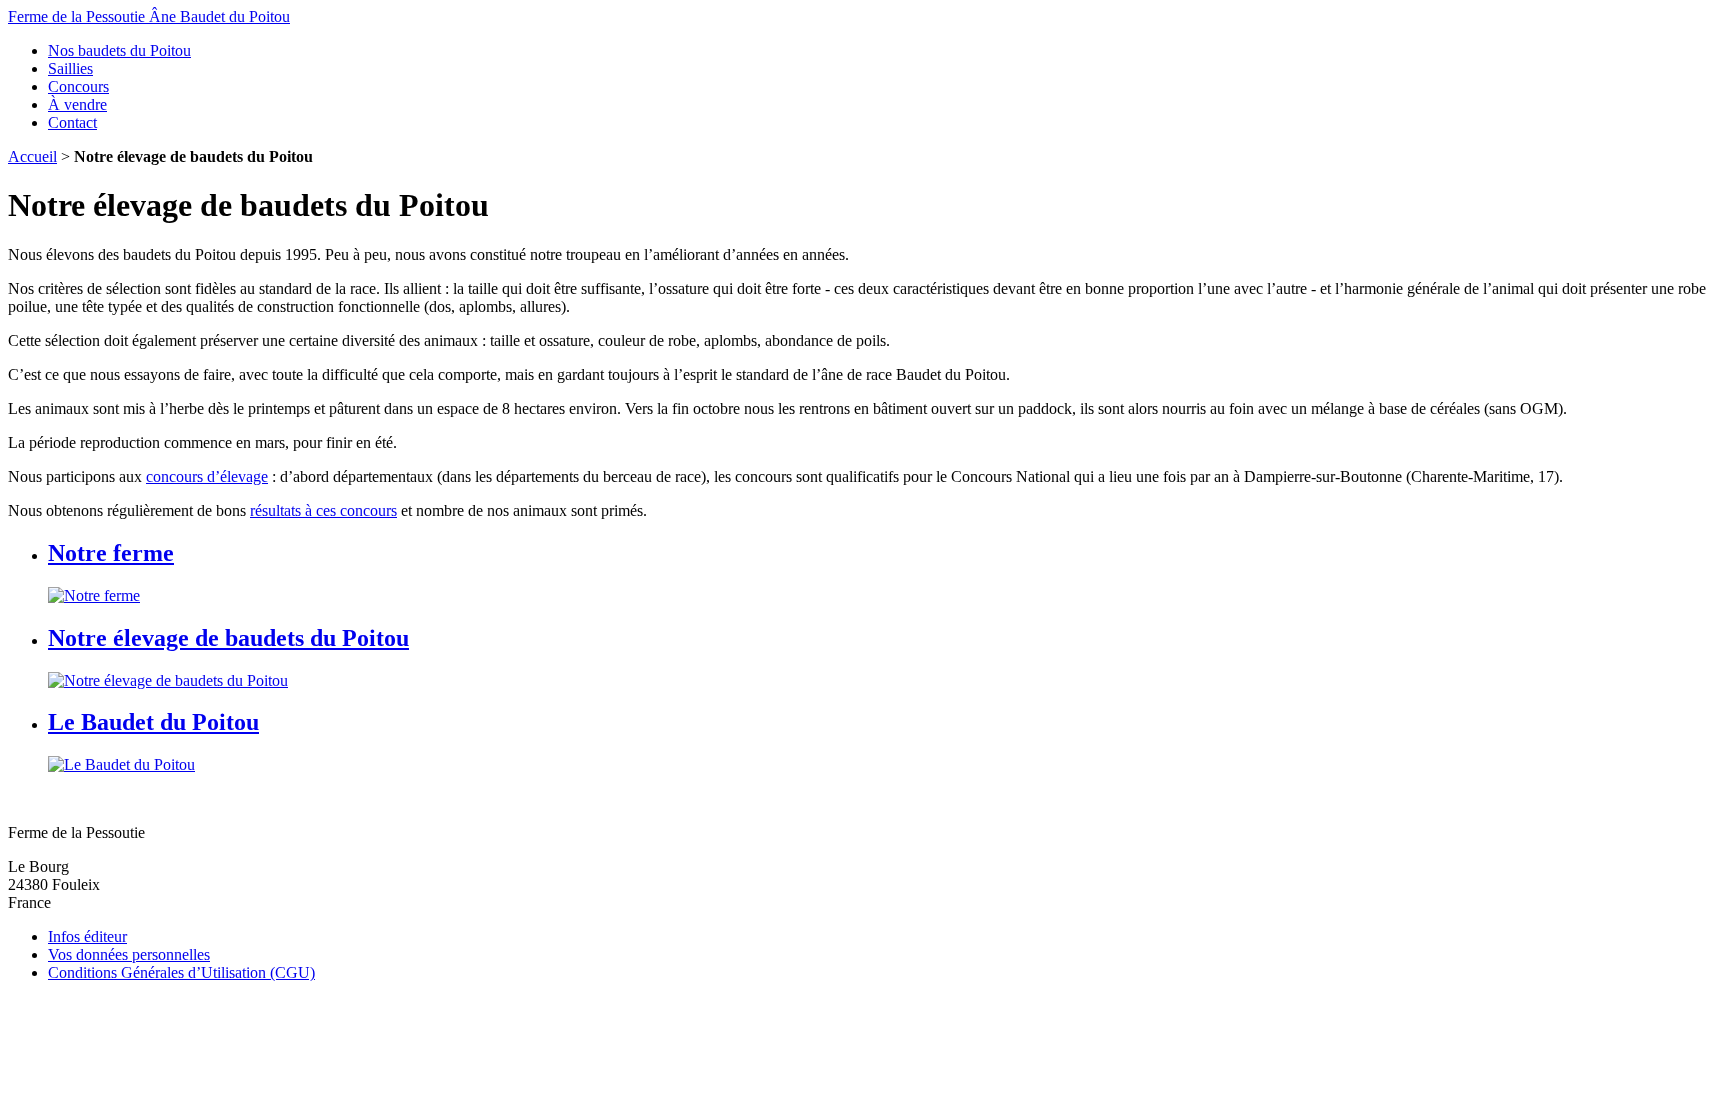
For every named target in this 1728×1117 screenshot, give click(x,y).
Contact (72, 122)
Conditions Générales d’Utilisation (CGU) (181, 972)
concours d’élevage (207, 476)
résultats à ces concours (323, 510)
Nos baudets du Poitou (119, 50)
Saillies (70, 68)
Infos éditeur (87, 936)
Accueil (32, 156)
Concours (78, 86)
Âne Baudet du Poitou (149, 16)
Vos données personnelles (129, 954)
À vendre (77, 104)
